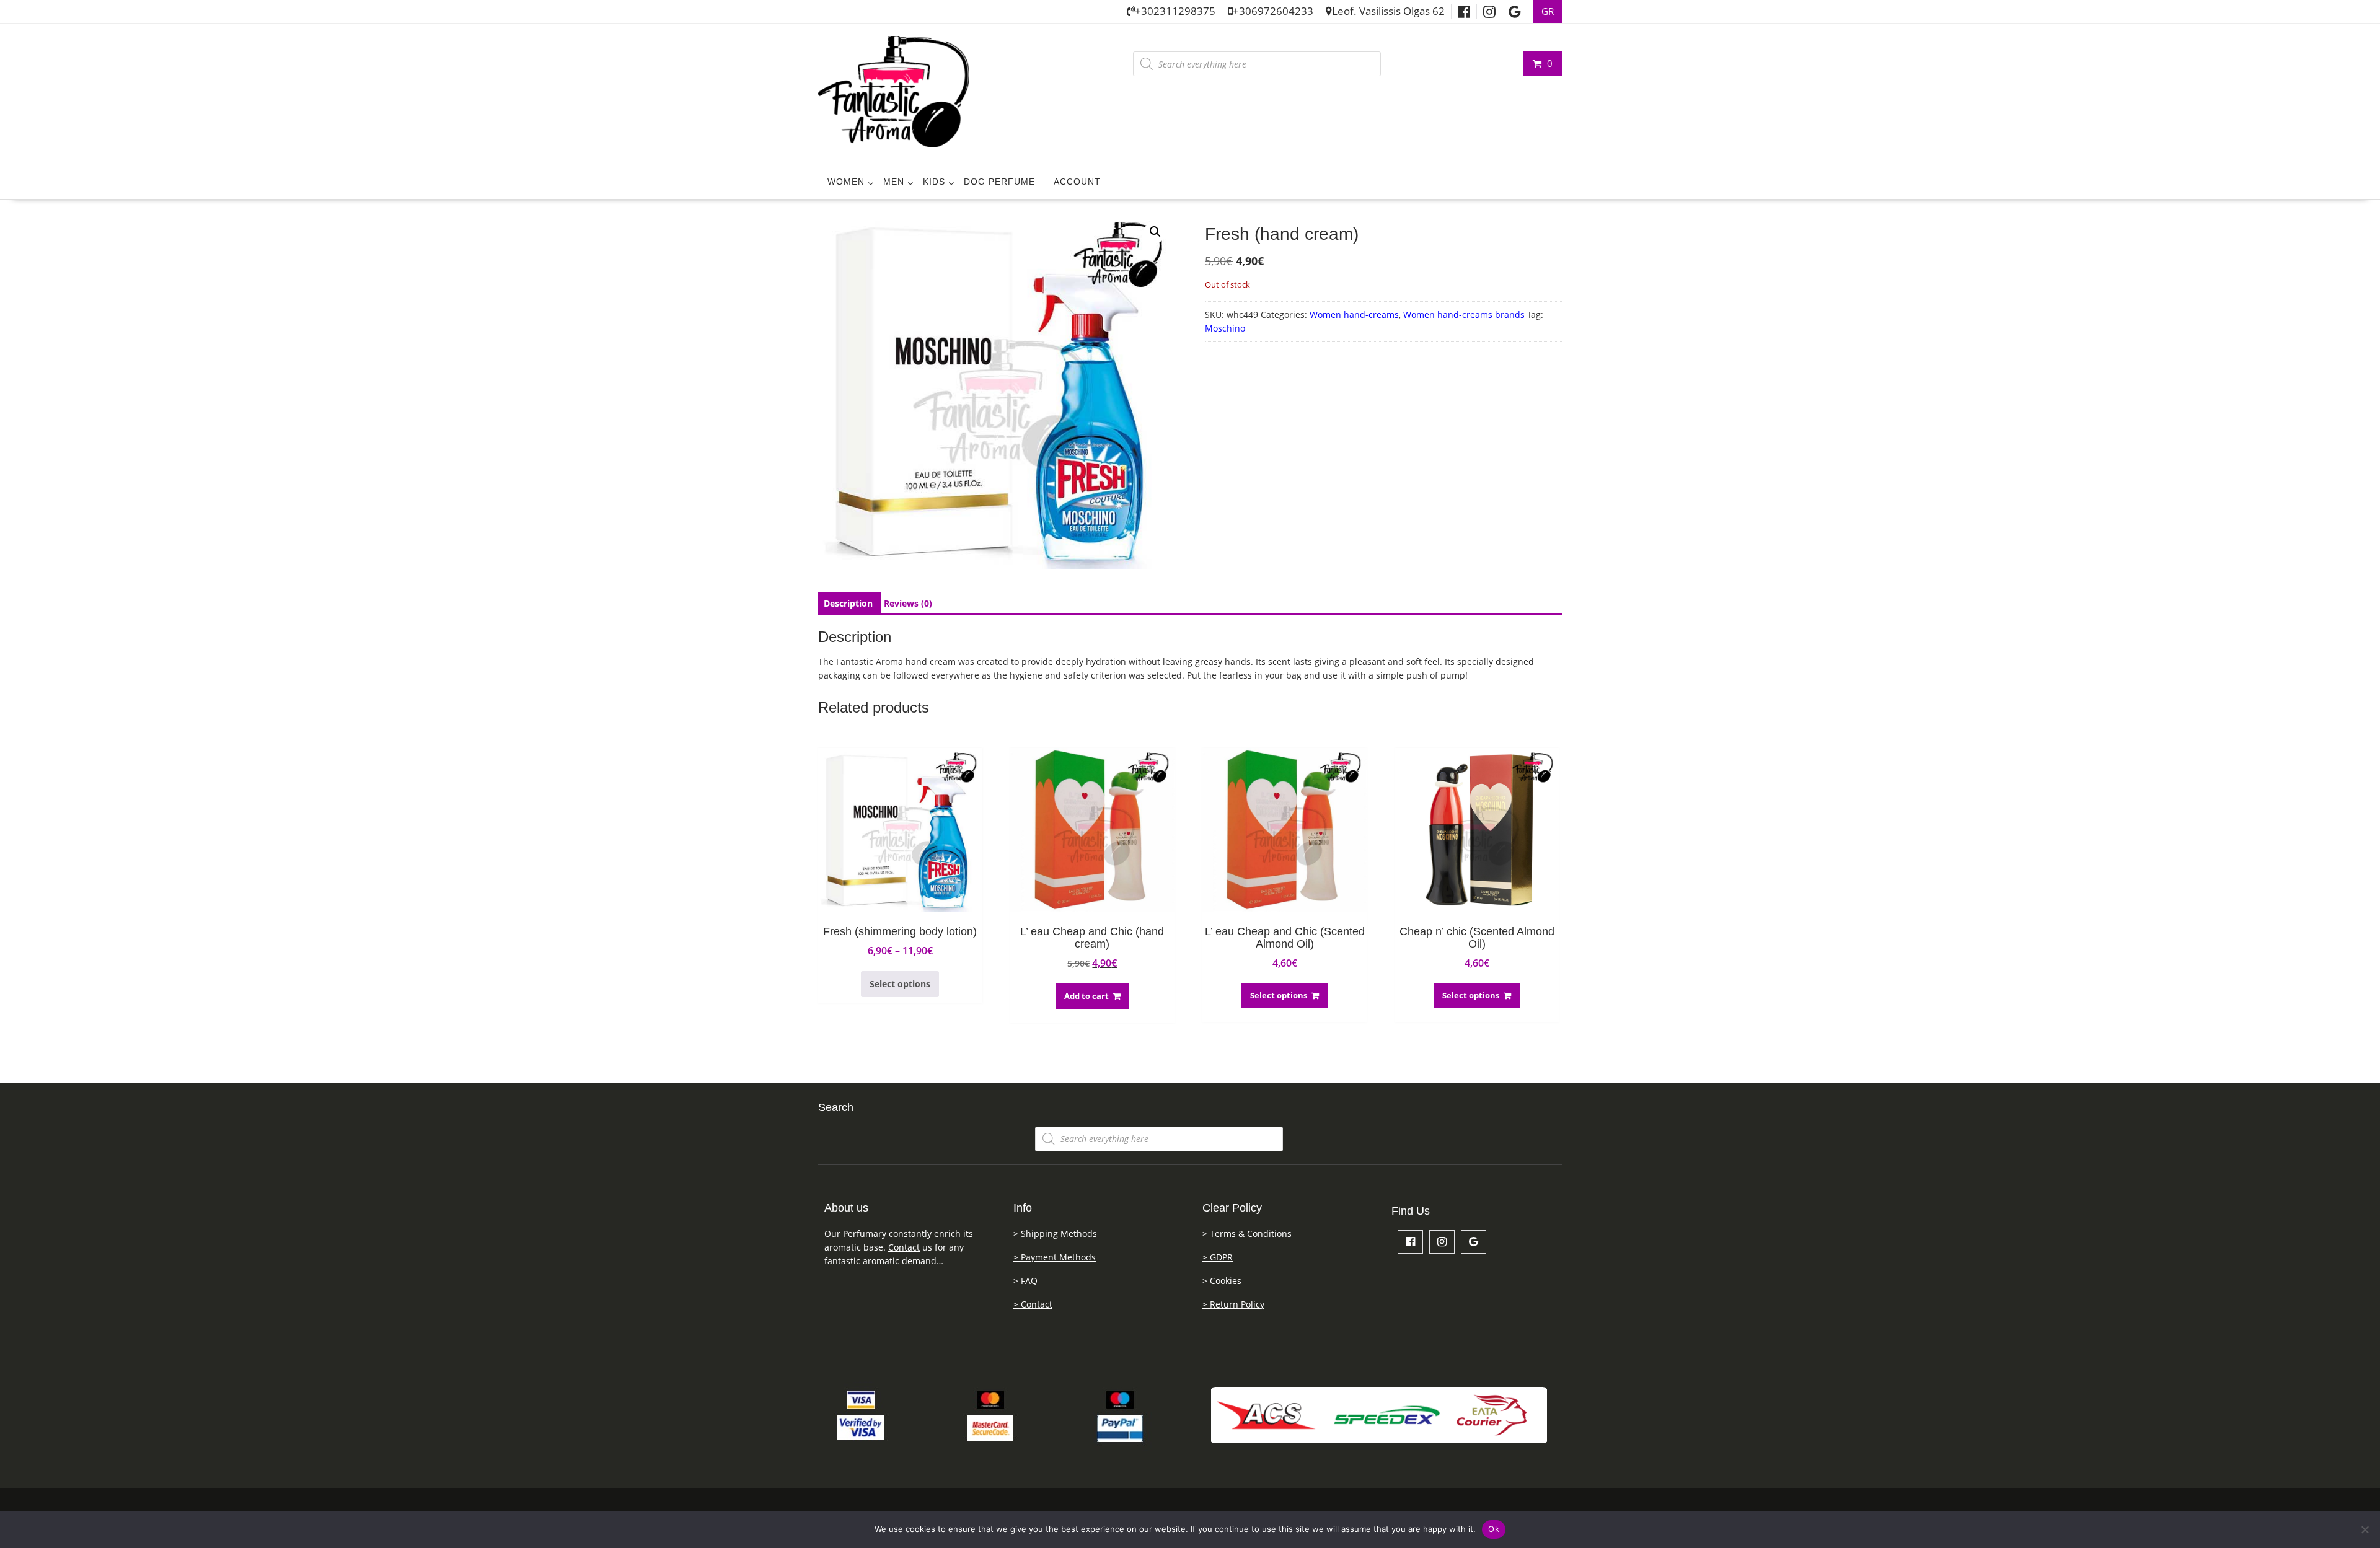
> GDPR (1218, 1257)
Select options (900, 984)
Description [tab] (848, 603)
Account (1077, 182)
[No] (2365, 1529)
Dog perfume (999, 182)
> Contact (1033, 1304)
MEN (894, 182)
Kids (934, 182)
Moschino (1225, 328)
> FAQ (1025, 1281)
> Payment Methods (1055, 1257)
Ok (1494, 1529)
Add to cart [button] (1086, 996)
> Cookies (1223, 1281)
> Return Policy (1233, 1304)
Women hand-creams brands (1464, 314)
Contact (904, 1247)
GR (1548, 11)
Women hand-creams (1354, 314)
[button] (1155, 232)
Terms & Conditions (1251, 1234)
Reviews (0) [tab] (908, 603)
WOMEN (846, 182)
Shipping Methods (1059, 1234)
